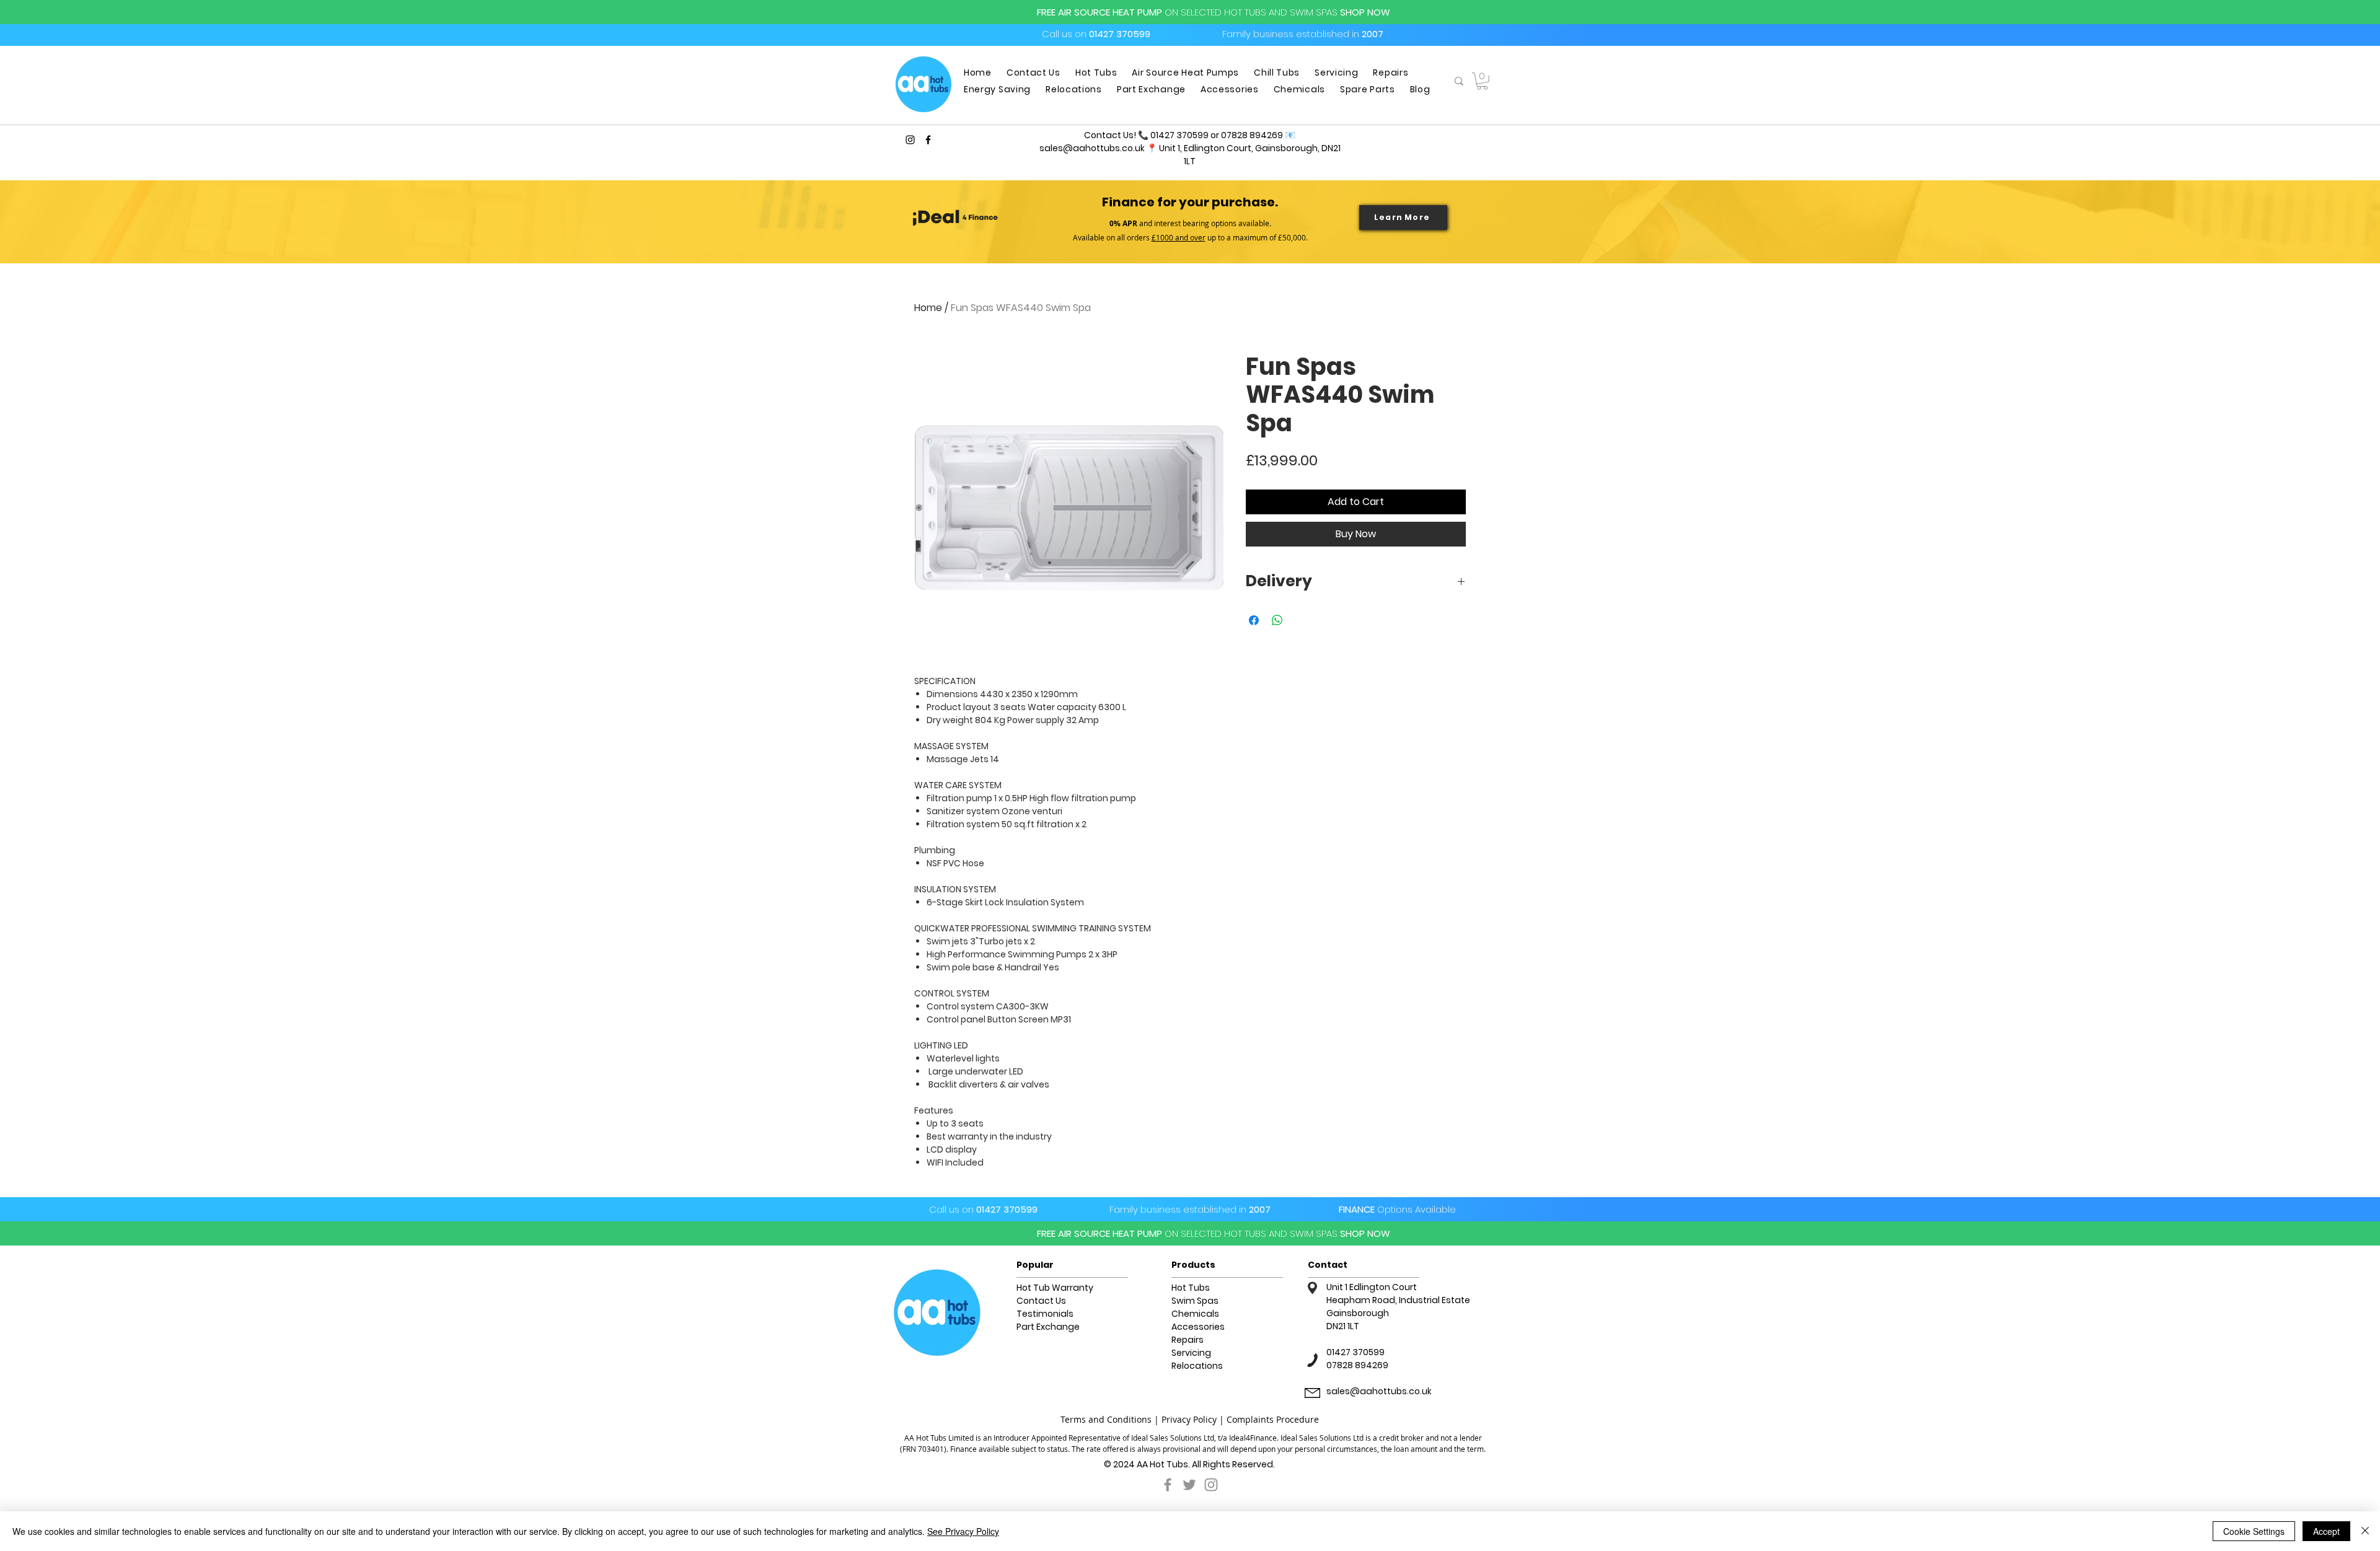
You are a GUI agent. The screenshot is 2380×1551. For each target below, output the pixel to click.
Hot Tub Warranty (1055, 1288)
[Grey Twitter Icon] (1189, 1485)
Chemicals (1195, 1314)
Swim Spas (1195, 1301)
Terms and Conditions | (1111, 1419)
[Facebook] (928, 140)
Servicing (1191, 1353)
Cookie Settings (2254, 1531)
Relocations (1197, 1366)
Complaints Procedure (1273, 1419)
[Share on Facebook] (1254, 620)
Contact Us (1041, 1301)
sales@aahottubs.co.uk (1092, 148)
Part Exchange (1048, 1327)
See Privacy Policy (963, 1531)
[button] (1482, 81)
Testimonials (1045, 1314)
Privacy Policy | (1194, 1419)
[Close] (2365, 1531)
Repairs (1188, 1340)
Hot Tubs (1191, 1288)
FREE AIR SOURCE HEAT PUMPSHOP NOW (1214, 12)
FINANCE (1397, 1209)
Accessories (1198, 1327)
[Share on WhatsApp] (1277, 620)
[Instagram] (910, 140)
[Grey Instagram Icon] (1211, 1485)
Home (928, 308)
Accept (2326, 1531)
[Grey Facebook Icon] (1168, 1485)
